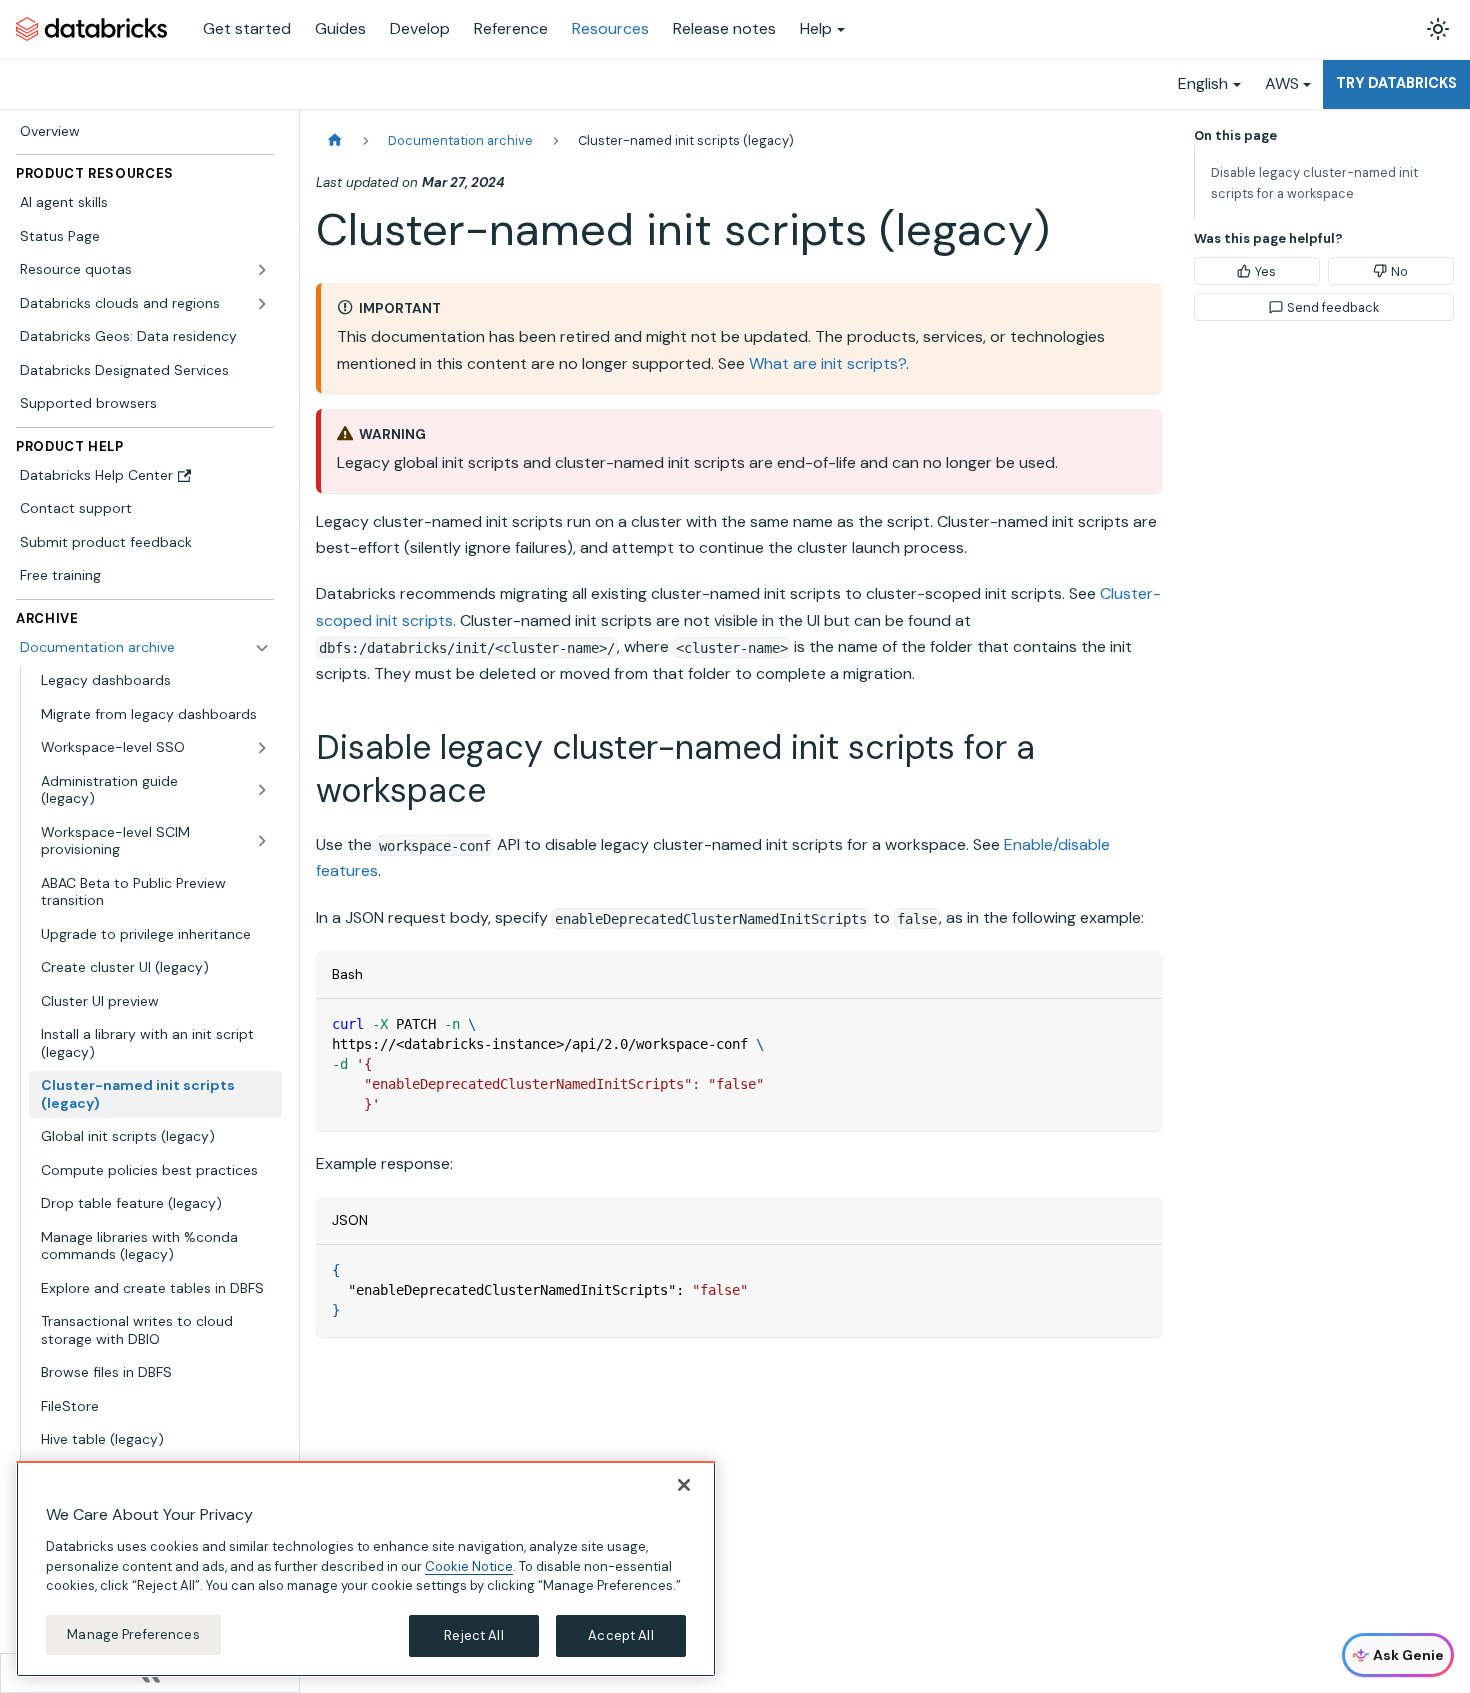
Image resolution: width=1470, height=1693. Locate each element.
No (1399, 271)
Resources (610, 28)
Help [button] (816, 28)
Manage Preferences (133, 1634)
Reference (511, 28)
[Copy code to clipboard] (1137, 1023)
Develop (420, 28)
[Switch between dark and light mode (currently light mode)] (1438, 29)
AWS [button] (1282, 83)
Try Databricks (1396, 83)
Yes (1265, 271)
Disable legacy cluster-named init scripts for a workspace (1314, 183)
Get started (247, 28)
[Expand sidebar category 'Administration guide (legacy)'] (262, 790)
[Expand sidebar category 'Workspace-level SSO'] (262, 748)
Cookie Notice (469, 1565)
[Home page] (335, 140)
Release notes (724, 28)
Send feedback (1333, 307)
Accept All (620, 1635)
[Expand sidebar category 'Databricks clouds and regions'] (262, 304)
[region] (366, 1569)
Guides (340, 28)
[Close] (684, 1485)
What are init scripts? (827, 363)
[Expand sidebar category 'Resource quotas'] (262, 270)
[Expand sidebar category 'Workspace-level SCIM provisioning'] (262, 841)
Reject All (473, 1635)
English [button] (1203, 83)
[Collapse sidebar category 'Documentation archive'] (262, 648)
